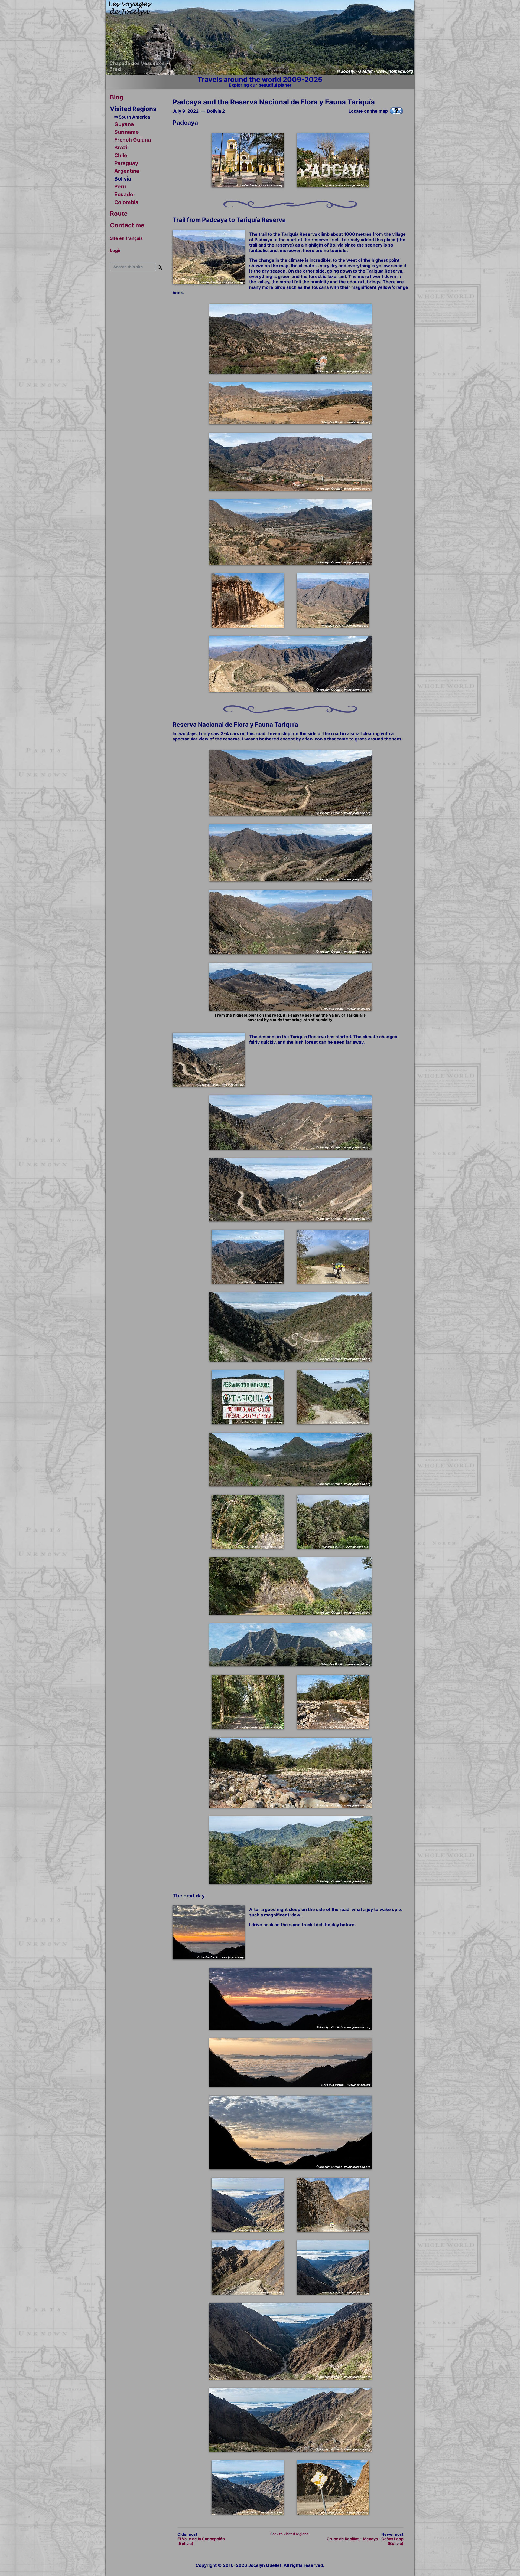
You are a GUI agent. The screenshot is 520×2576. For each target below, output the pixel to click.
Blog (117, 97)
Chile (121, 155)
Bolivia (123, 179)
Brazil (121, 148)
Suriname (126, 132)
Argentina (127, 171)
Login (116, 250)
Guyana (124, 124)
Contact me (127, 225)
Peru (120, 186)
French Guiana (133, 140)
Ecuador (125, 194)
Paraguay (126, 163)
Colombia (126, 202)
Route (119, 213)
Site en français (126, 238)
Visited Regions (133, 109)
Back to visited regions (289, 2534)
